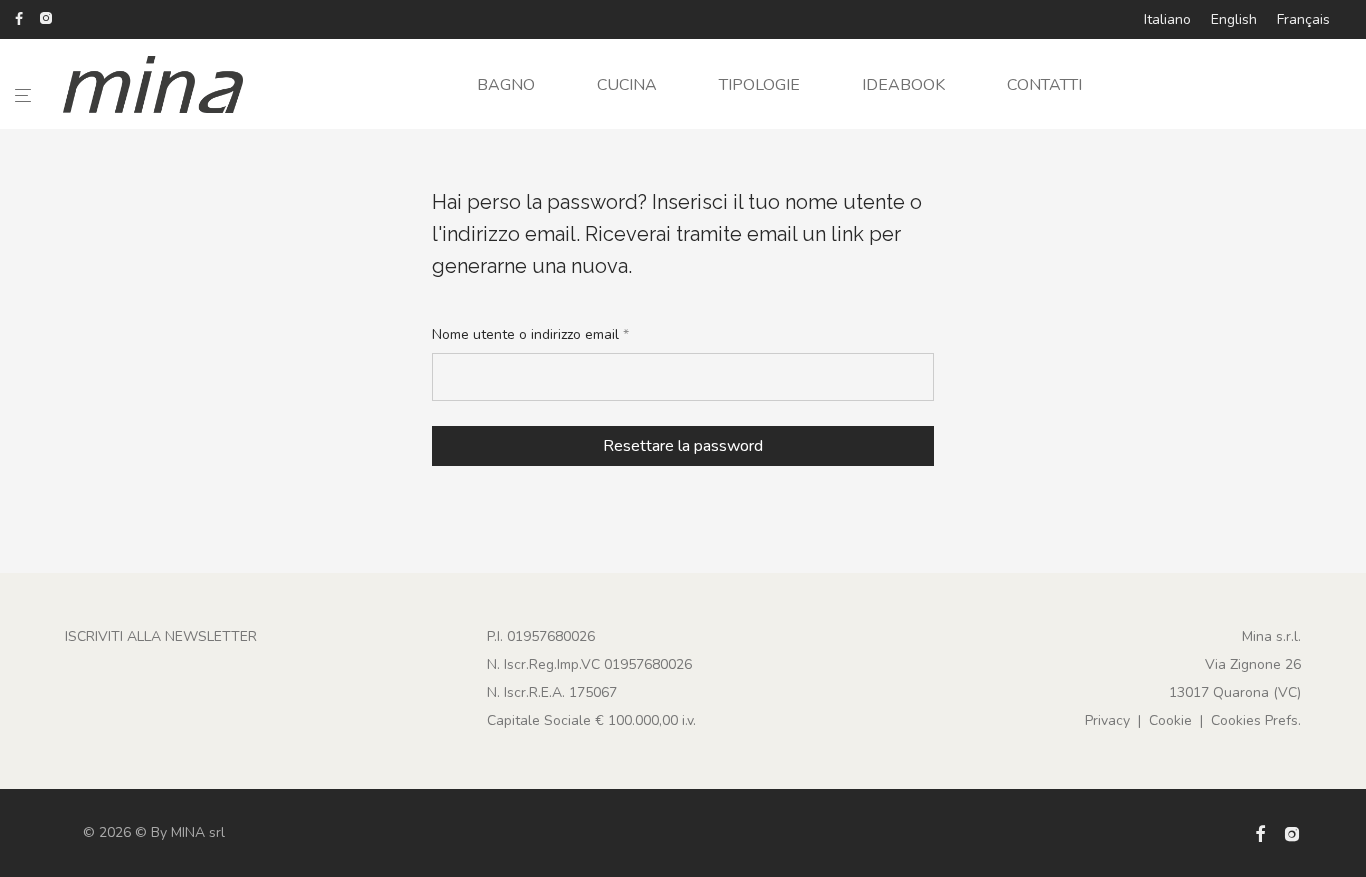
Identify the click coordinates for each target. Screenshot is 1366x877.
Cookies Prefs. (1256, 720)
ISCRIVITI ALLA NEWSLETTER (161, 636)
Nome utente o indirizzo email (530, 334)
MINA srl (198, 832)
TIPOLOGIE (759, 85)
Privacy (1107, 720)
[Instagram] (45, 17)
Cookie (1170, 720)
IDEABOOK (903, 85)
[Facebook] (19, 17)
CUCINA (627, 85)
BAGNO (506, 85)
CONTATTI (1044, 85)
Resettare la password (683, 446)
